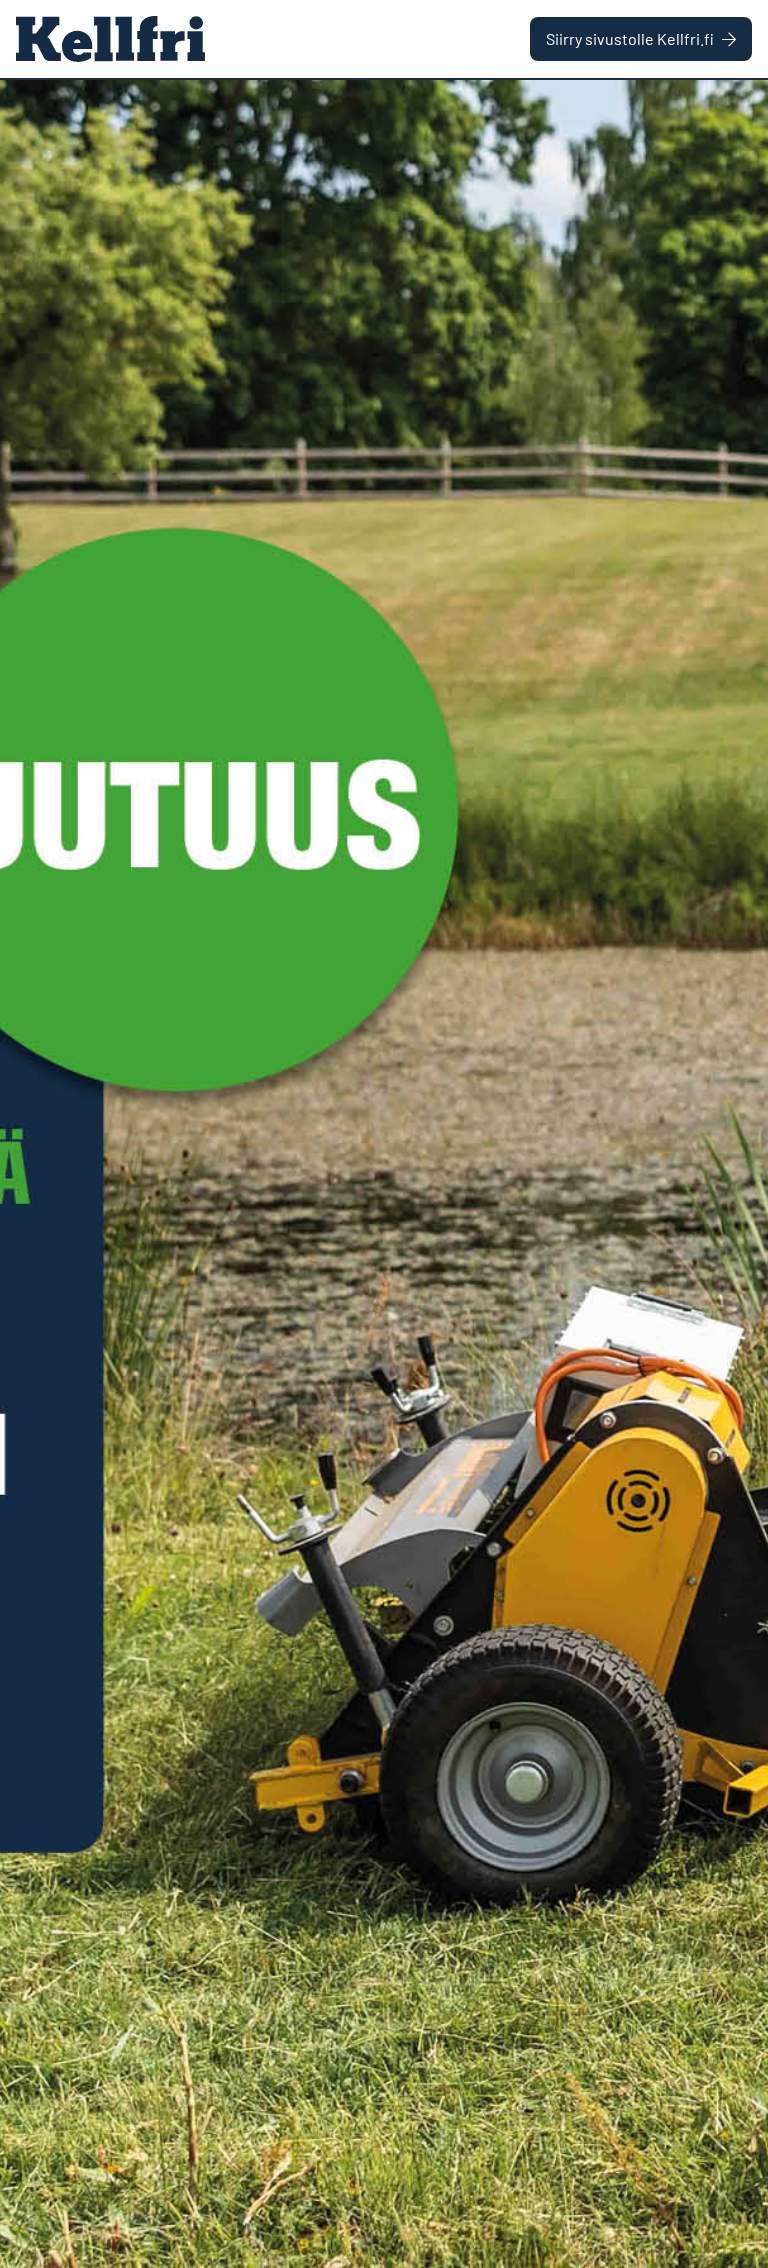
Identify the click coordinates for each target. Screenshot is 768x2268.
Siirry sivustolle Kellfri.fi (630, 38)
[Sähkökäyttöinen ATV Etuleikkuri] (384, 1174)
